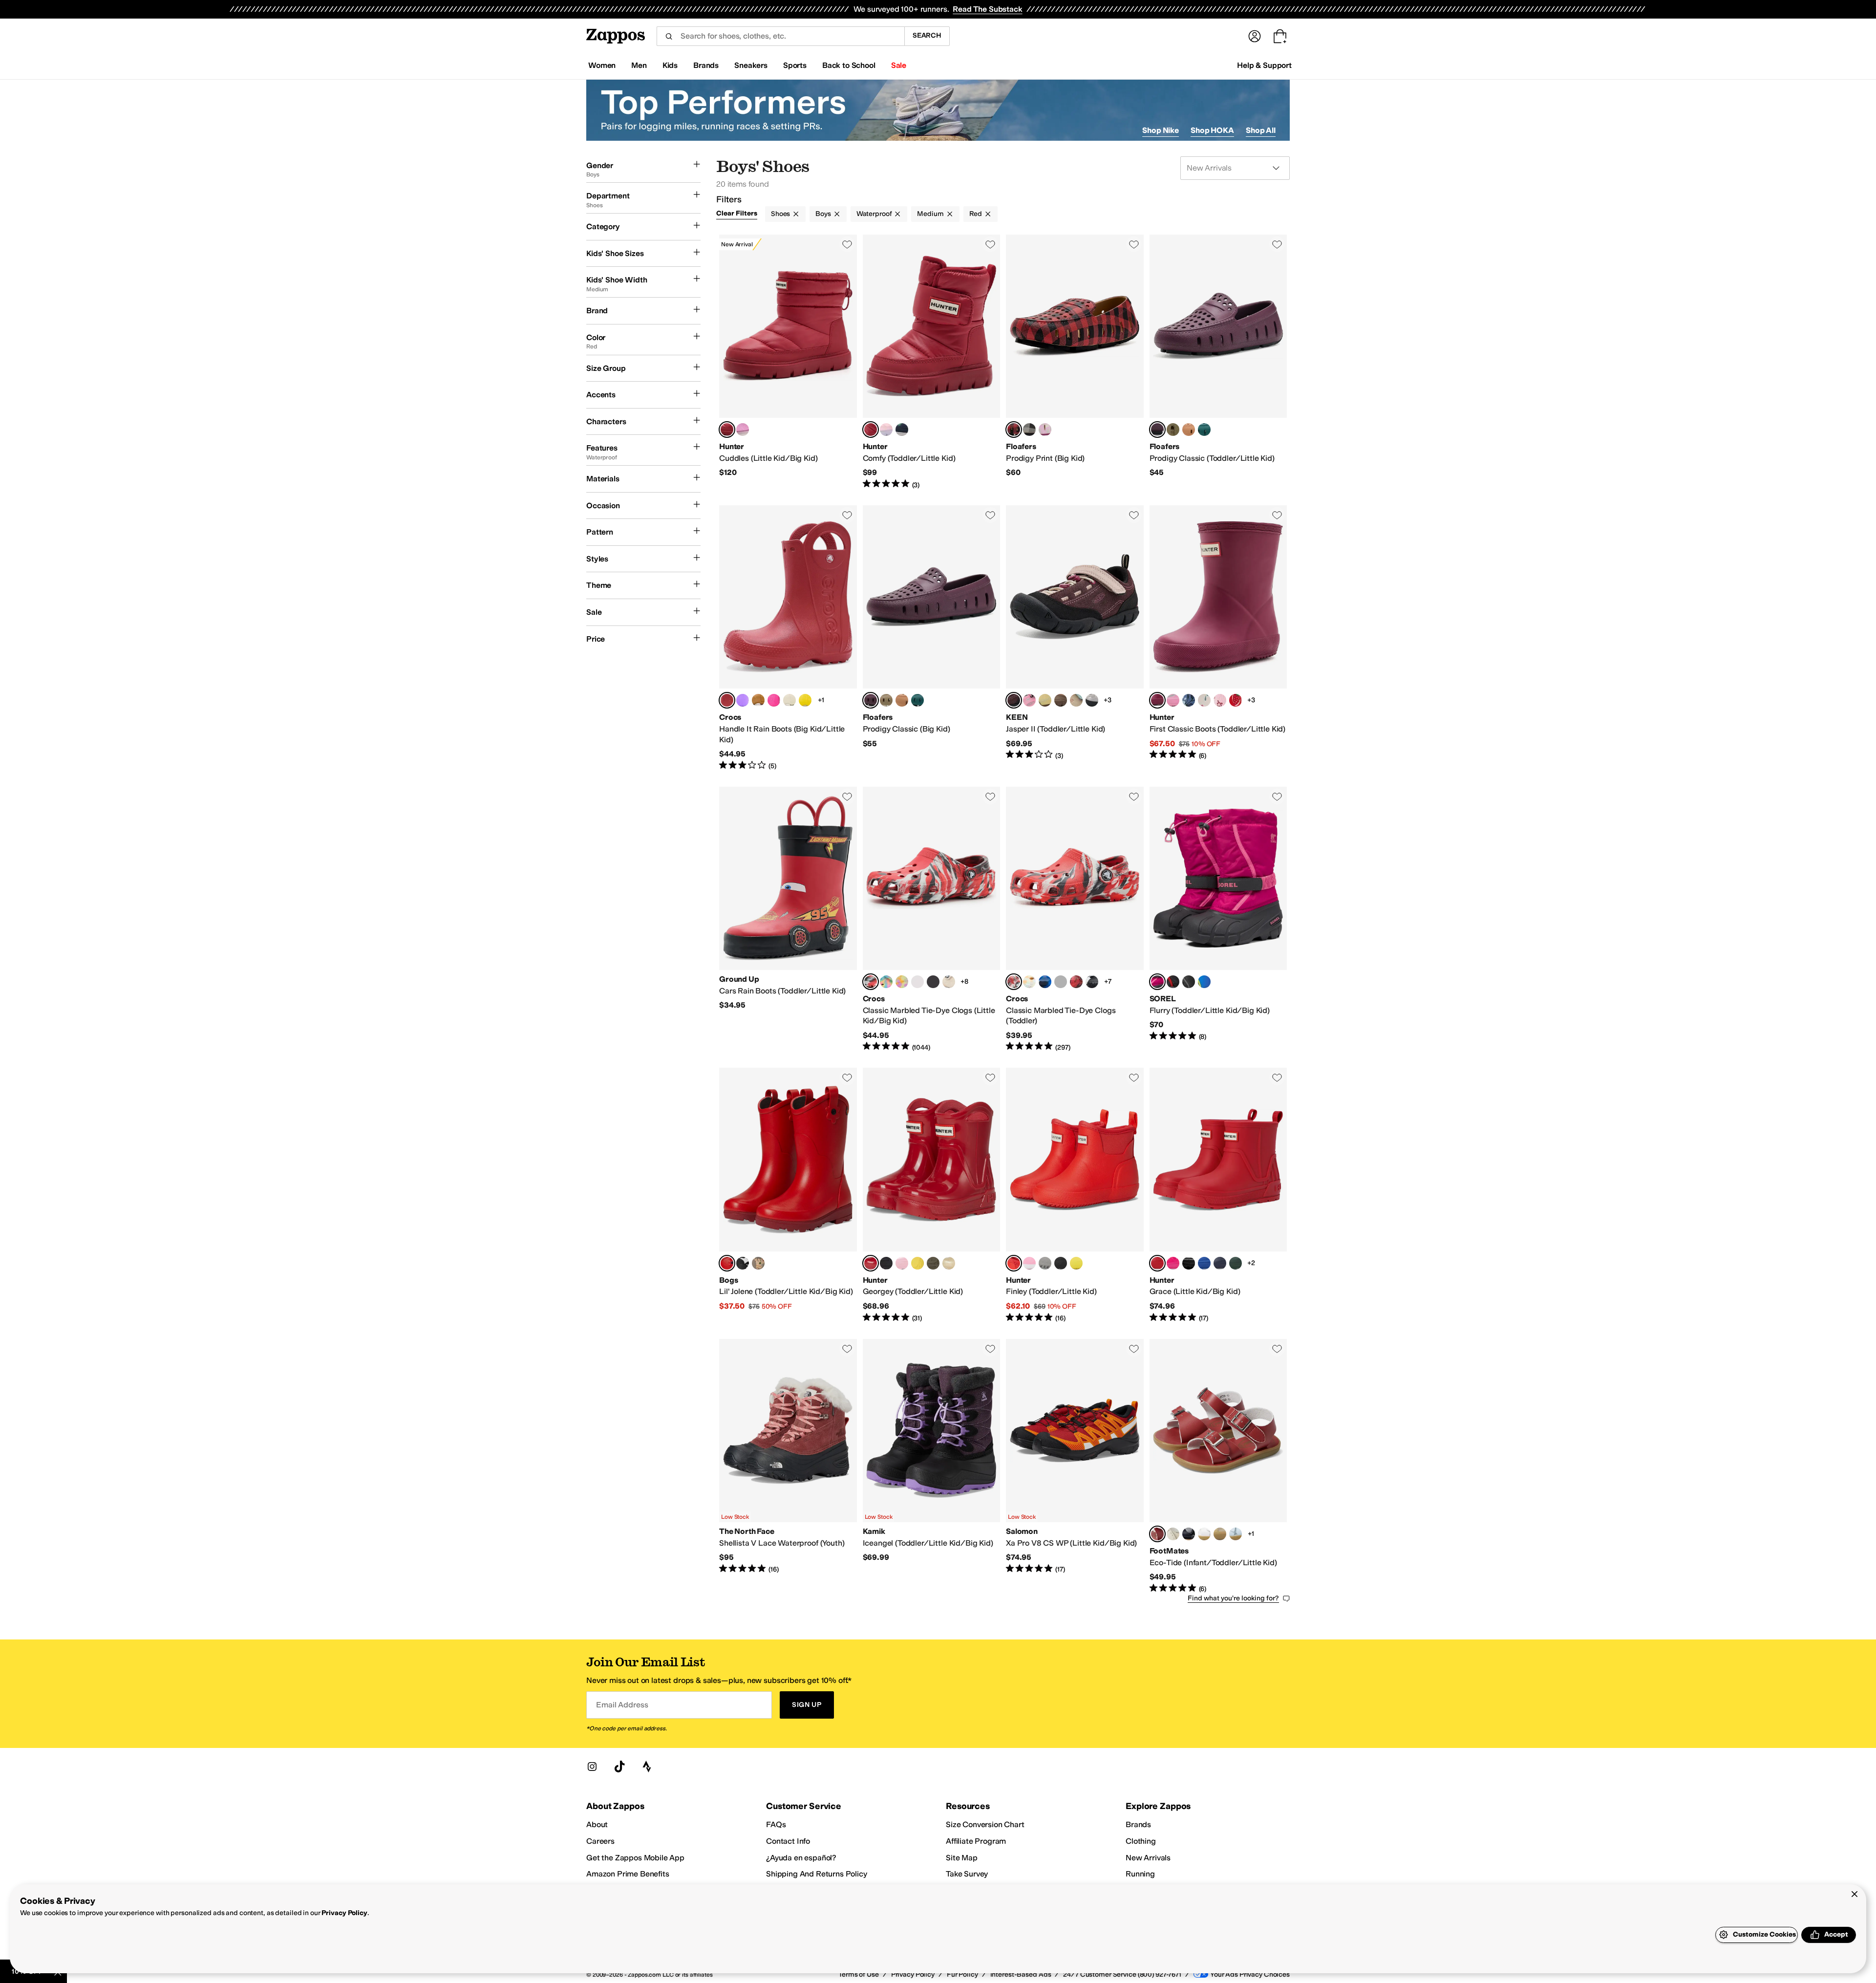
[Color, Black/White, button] (1092, 982)
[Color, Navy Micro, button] (1189, 1534)
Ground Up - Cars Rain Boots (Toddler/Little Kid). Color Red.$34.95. (788, 920)
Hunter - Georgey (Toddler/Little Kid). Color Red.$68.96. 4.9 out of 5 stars (932, 1195)
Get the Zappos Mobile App (635, 1858)
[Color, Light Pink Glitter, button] (1029, 1263)
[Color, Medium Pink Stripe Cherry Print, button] (1220, 700)
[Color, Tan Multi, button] (758, 1263)
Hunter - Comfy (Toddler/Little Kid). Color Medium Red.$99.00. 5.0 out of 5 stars (932, 362)
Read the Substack (987, 9)
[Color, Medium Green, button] (1236, 1263)
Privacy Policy (344, 1913)
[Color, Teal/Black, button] (1204, 430)
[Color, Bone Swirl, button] (949, 982)
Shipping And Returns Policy (817, 1874)
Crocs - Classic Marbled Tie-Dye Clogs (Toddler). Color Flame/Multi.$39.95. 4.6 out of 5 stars (1075, 920)
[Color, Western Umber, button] (758, 700)
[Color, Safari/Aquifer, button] (1076, 700)
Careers (600, 1841)
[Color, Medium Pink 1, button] (743, 430)
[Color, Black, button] (886, 1263)
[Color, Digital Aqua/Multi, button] (886, 982)
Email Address (622, 1705)
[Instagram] (592, 1767)
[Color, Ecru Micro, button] (1173, 1534)
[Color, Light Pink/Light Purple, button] (886, 430)
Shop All (1261, 130)
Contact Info (788, 1841)
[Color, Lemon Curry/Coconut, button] (1189, 430)
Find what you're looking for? (1233, 1598)
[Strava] (647, 1767)
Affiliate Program (976, 1841)
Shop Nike (1161, 130)
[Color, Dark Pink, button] (1173, 1263)
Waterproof (874, 214)
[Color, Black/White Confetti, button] (933, 982)
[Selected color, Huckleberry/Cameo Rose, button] (1014, 700)
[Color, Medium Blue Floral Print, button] (1189, 700)
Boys (823, 214)
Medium (930, 214)
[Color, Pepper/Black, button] (1076, 982)
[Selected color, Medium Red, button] (727, 430)
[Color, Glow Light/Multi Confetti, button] (917, 982)
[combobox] (780, 36)
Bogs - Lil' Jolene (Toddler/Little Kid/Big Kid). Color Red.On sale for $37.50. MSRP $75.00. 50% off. (788, 1195)
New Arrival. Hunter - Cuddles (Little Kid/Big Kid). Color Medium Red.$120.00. (788, 362)
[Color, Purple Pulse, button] (743, 700)
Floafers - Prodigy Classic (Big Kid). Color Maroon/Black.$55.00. (932, 638)
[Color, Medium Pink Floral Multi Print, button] (1173, 700)
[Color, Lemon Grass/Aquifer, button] (1045, 700)
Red (976, 214)
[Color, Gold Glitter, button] (949, 1263)
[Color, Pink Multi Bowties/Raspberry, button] (1045, 430)
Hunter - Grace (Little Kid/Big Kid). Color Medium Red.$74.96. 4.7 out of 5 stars (1218, 1195)
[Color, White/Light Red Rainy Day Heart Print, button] (1204, 700)
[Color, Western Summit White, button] (789, 700)
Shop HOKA (1212, 130)
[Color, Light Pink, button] (902, 1263)
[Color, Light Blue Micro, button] (1236, 1534)
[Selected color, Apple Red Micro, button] (1157, 1534)
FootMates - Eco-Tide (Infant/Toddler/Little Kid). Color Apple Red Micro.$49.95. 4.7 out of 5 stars (1218, 1466)
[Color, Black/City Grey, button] (1189, 982)
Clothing (1141, 1841)
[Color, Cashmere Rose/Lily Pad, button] (1029, 700)
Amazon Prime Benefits (628, 1874)
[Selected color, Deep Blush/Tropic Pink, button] (1157, 982)
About (597, 1824)
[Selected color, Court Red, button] (727, 700)
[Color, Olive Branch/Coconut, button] (1173, 430)
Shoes (780, 214)
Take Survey (967, 1874)
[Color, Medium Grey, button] (1045, 1263)
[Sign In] (1255, 36)
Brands (1138, 1824)
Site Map (962, 1858)
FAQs (776, 1824)
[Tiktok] (619, 1767)
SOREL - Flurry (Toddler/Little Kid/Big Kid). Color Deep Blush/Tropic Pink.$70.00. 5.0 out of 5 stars (1218, 920)
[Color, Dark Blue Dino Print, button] (902, 430)
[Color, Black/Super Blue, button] (1204, 982)
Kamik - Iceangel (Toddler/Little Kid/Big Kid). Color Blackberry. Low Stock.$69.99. (932, 1466)
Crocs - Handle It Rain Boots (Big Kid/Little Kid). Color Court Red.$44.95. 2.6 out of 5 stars (788, 638)
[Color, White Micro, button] (1204, 1534)
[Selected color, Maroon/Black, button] (1157, 430)
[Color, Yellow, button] (917, 1263)
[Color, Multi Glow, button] (902, 982)
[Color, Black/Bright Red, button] (1173, 982)
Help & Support (1264, 65)
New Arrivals (1148, 1858)
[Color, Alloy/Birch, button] (1092, 700)
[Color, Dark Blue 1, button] (1204, 1263)
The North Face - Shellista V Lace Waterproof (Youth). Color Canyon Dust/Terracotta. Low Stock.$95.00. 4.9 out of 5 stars (788, 1466)
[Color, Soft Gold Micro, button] (1220, 1534)
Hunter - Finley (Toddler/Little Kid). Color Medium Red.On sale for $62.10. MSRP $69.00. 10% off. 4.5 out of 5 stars (1075, 1195)
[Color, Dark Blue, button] (1220, 1263)
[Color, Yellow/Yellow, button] (805, 700)
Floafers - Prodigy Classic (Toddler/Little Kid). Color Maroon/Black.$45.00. (1218, 362)
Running (1140, 1874)
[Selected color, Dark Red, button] (1157, 700)
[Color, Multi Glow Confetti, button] (1029, 982)
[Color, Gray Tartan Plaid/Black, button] (1029, 430)
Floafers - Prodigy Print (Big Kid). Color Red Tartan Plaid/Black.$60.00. (1075, 362)
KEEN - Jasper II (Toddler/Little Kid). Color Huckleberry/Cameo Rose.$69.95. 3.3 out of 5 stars (1075, 638)
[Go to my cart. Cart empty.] (1280, 36)
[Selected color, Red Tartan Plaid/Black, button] (1014, 430)
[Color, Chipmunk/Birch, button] (1061, 700)
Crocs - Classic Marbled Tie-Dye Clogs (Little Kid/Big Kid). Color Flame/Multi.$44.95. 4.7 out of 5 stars (932, 920)
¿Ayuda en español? (801, 1858)
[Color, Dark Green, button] (933, 1263)
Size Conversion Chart (985, 1824)
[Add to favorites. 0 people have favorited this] (847, 244)
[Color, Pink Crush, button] (774, 700)
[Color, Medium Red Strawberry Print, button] (1236, 700)
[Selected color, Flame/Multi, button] (871, 982)
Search (927, 35)
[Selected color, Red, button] (727, 1263)
